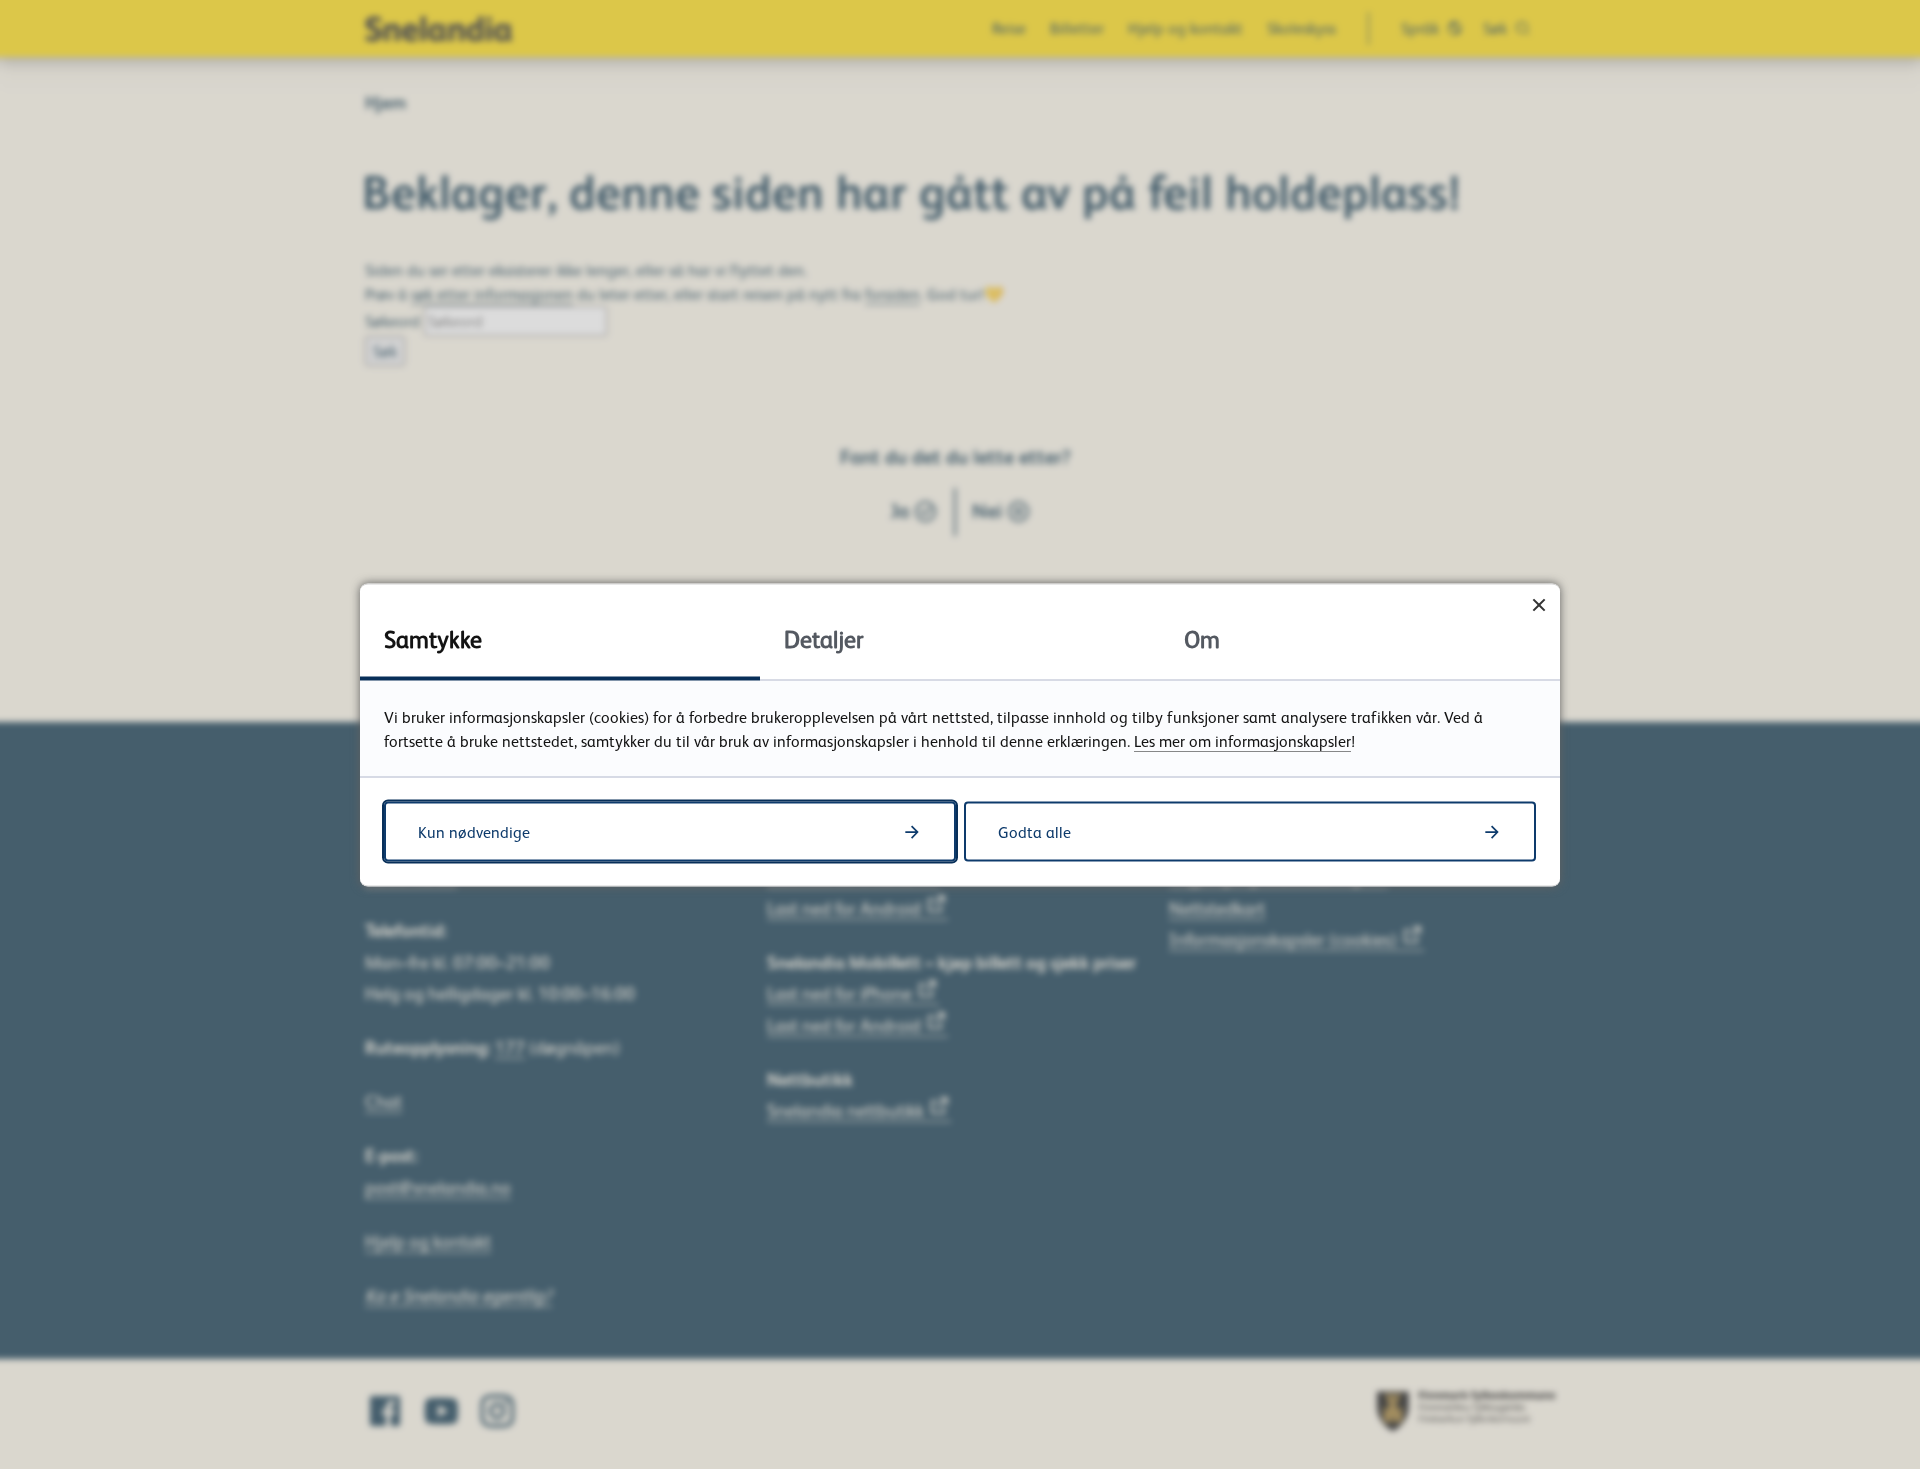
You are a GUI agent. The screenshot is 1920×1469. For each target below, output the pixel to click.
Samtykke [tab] (433, 637)
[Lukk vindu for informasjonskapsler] (1538, 604)
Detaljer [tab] (824, 637)
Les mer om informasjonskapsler (1242, 740)
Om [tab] (1202, 637)
